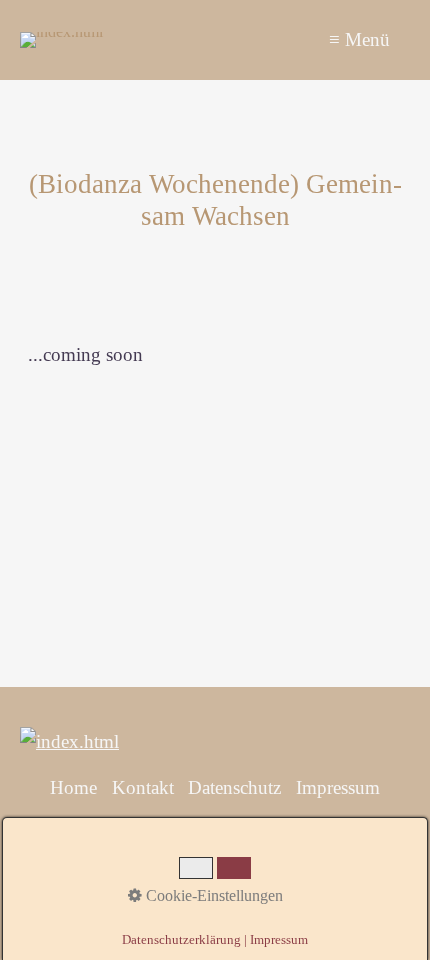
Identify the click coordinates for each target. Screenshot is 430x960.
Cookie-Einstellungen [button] (212, 895)
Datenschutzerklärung (181, 939)
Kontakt (143, 787)
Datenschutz (234, 787)
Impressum (338, 787)
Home (73, 787)
